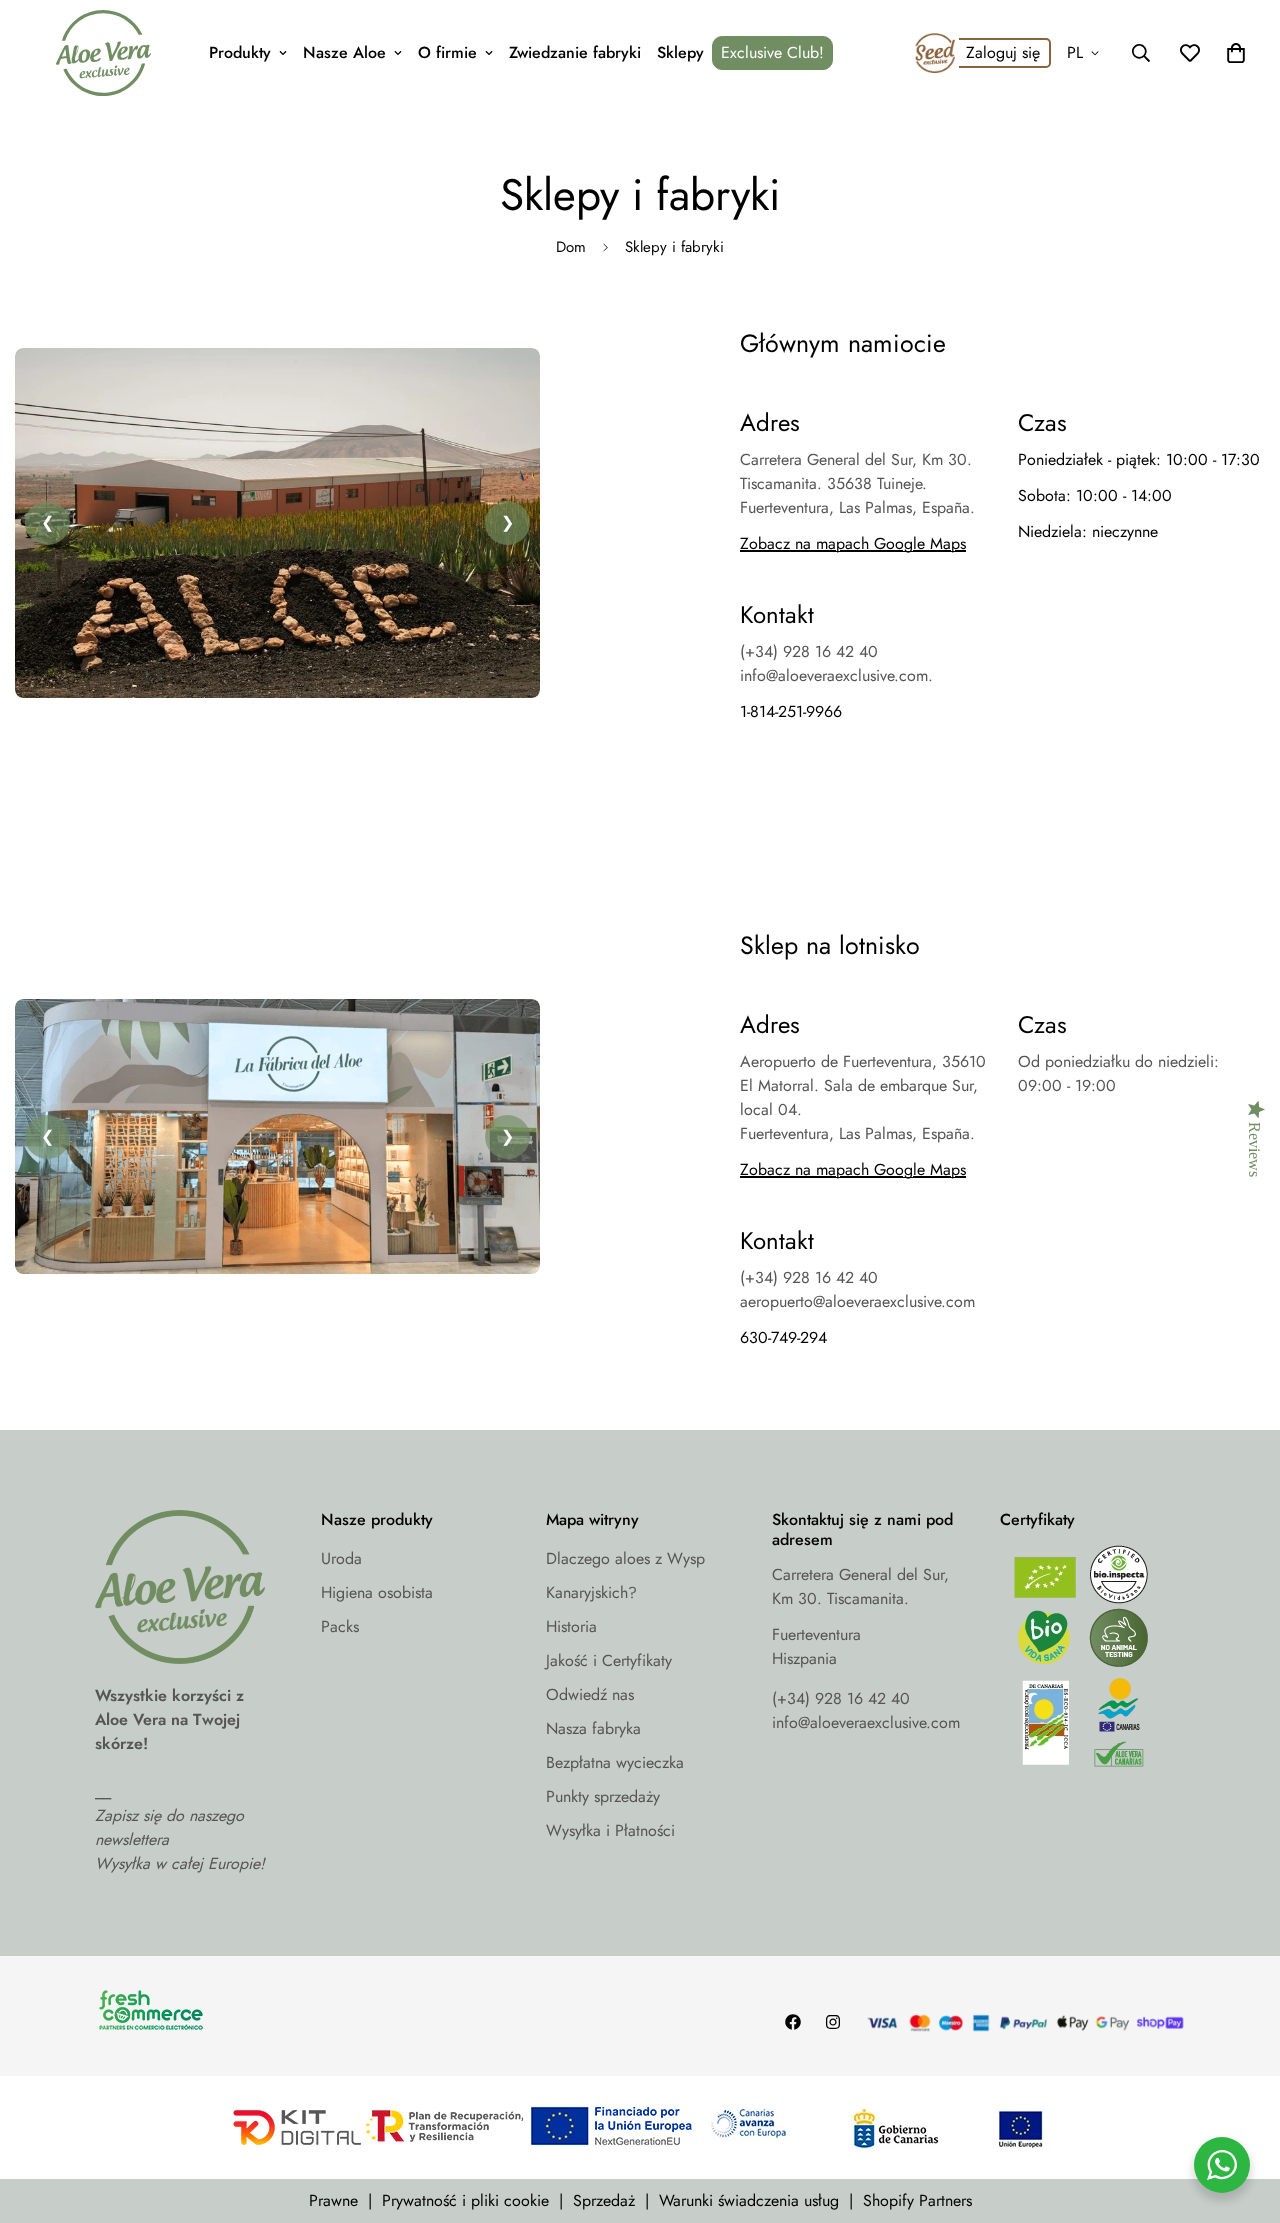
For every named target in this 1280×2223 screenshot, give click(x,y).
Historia (571, 1626)
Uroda (341, 1558)
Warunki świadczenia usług (749, 2200)
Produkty (240, 52)
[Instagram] (833, 2022)
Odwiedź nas (590, 1694)
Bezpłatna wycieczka (615, 1762)
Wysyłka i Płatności (610, 1830)
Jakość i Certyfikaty (609, 1660)
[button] (1236, 53)
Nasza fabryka (593, 1728)
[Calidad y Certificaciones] (1093, 1661)
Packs (340, 1626)
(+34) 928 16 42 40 (841, 1698)
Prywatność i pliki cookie (465, 2200)
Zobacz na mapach (804, 1169)
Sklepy (680, 52)
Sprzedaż (604, 2200)
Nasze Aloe (344, 52)
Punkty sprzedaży (603, 1796)
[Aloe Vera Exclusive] (103, 53)
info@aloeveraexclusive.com (866, 1722)
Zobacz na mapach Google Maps (853, 543)
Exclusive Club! (772, 52)
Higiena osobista (377, 1592)
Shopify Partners (917, 2200)
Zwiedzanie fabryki (575, 52)
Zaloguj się (1003, 52)
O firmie (447, 52)
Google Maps (917, 1169)
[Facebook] (793, 2022)
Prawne (333, 2200)
